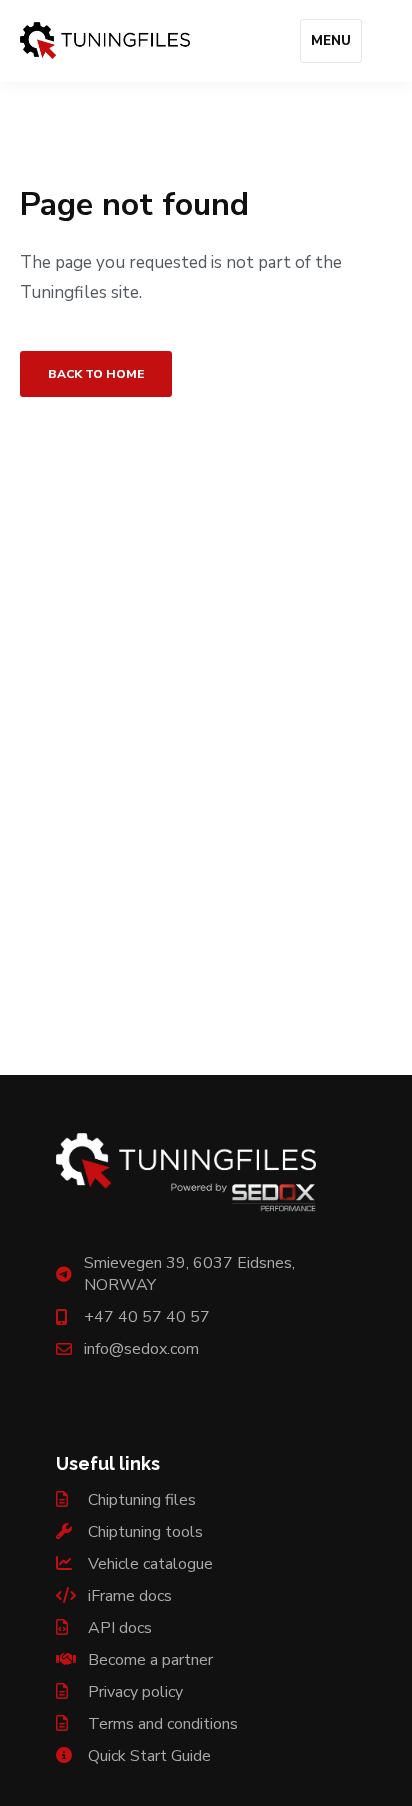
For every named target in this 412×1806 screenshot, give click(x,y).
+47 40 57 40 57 (147, 1317)
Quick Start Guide (147, 1756)
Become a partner (148, 1660)
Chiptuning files (140, 1500)
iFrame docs (128, 1596)
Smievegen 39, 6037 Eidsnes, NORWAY (189, 1274)
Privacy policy (133, 1692)
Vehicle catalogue (148, 1564)
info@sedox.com (141, 1349)
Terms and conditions (161, 1724)
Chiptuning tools (143, 1532)
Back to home (96, 374)
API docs (118, 1628)
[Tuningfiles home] (105, 40)
